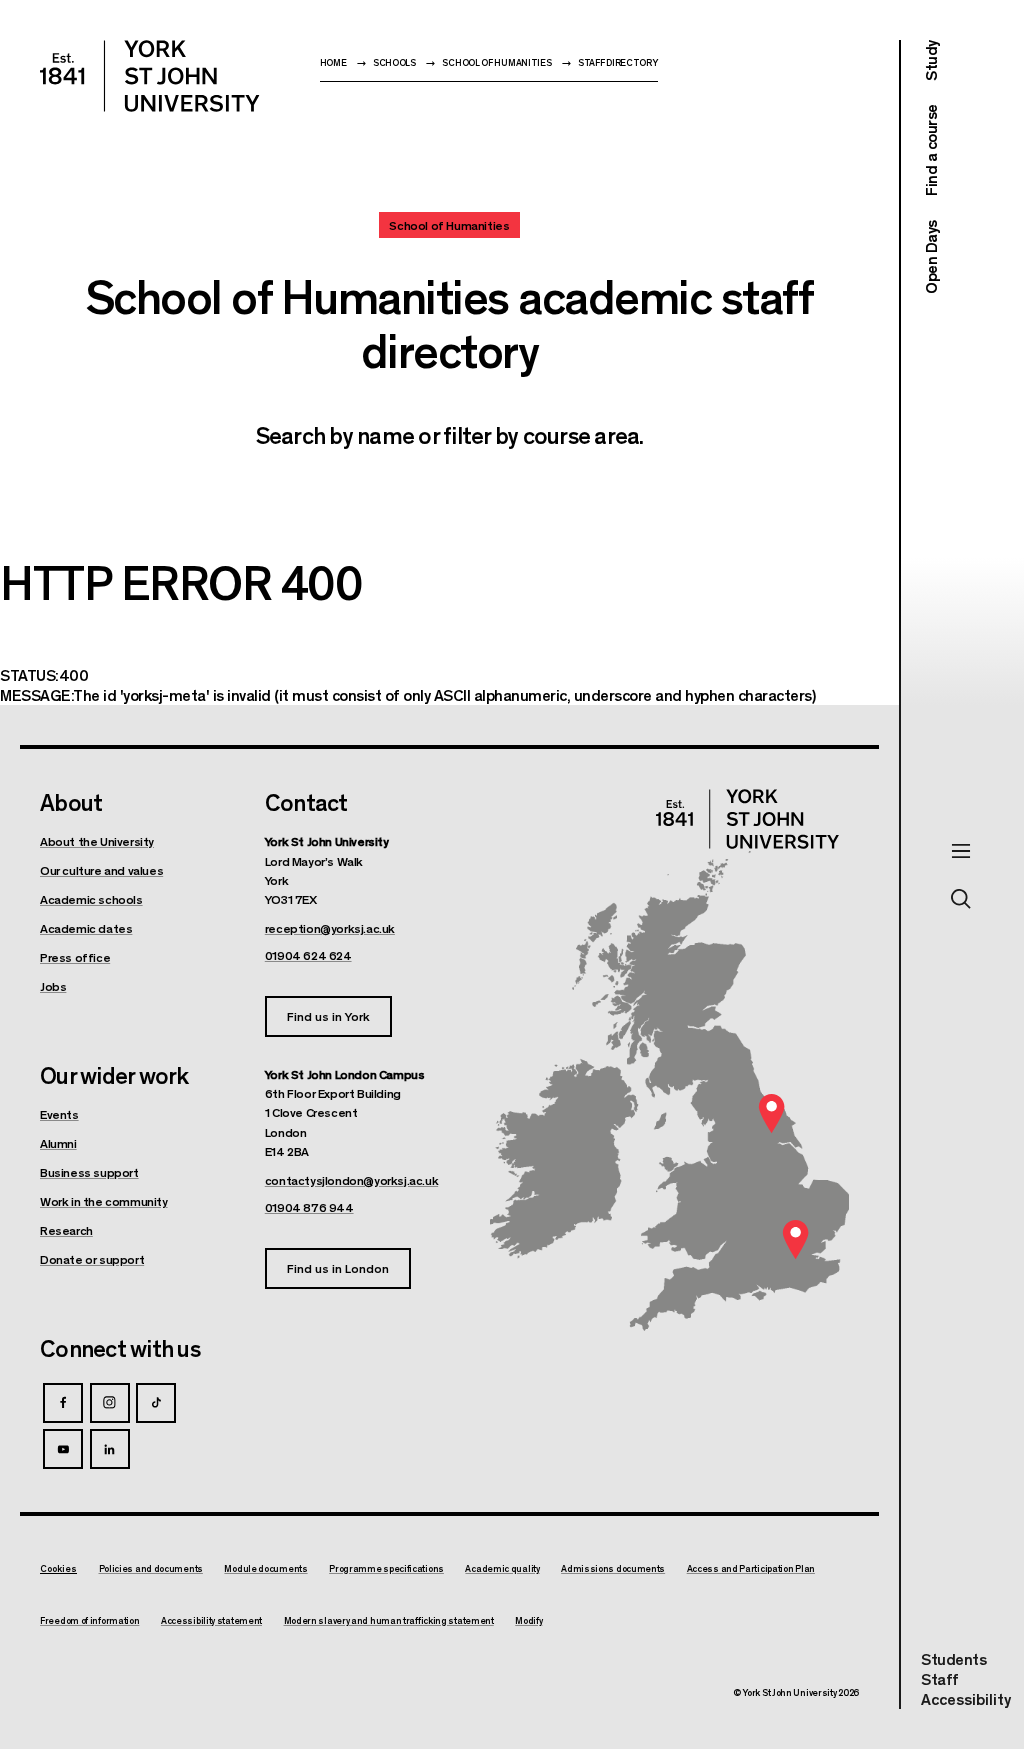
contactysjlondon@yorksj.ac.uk (351, 1180)
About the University (97, 841)
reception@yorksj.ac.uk (330, 928)
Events (59, 1114)
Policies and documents (151, 1569)
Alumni (58, 1143)
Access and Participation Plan (751, 1569)
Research (66, 1230)
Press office (75, 957)
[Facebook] (63, 1403)
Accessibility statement (211, 1621)
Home (333, 62)
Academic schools (91, 899)
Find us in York (328, 1015)
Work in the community (104, 1201)
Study (930, 60)
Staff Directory (618, 62)
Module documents (265, 1569)
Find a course (930, 151)
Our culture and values (101, 870)
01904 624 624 (308, 955)
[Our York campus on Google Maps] (772, 1113)
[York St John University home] (150, 76)
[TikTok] (156, 1403)
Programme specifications (386, 1569)
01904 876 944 (309, 1207)
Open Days (930, 257)
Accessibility (966, 1699)
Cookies (58, 1568)
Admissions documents (613, 1569)
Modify (528, 1621)
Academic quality (502, 1569)
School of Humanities (496, 62)
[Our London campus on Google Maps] (795, 1239)
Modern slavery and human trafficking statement (389, 1621)
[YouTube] (63, 1449)
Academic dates (86, 928)
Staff (940, 1678)
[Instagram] (110, 1403)
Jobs (53, 986)
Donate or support (92, 1259)
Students (953, 1658)
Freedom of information (89, 1621)
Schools (394, 62)
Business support (89, 1172)
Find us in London (338, 1267)
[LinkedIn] (110, 1449)
